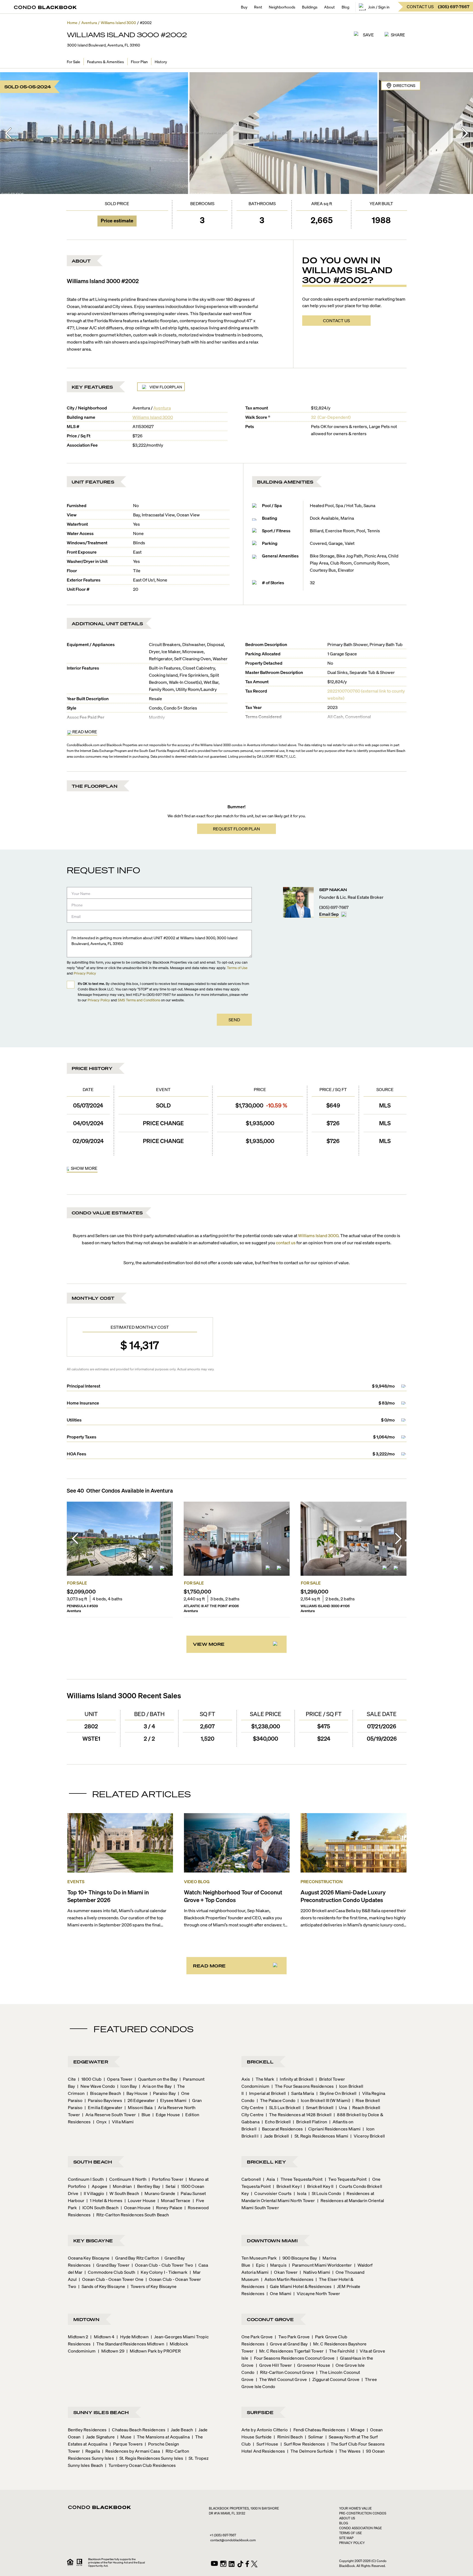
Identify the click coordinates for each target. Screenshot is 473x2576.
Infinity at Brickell (295, 2079)
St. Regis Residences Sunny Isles (150, 2458)
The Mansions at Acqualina (162, 2437)
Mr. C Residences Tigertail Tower (290, 2351)
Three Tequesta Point (300, 2179)
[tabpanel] (237, 1129)
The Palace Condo (276, 2100)
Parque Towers (126, 2444)
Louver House (140, 2200)
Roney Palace (168, 2207)
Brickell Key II (319, 2186)
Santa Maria (301, 2093)
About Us (347, 2518)
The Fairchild (340, 2351)
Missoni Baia (139, 2107)
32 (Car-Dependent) (331, 417)
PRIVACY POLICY (352, 2543)
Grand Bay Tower (111, 2265)
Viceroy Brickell (368, 2136)
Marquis (277, 2265)
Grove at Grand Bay (287, 2344)
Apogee (98, 2186)
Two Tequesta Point (346, 2179)
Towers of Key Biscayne (152, 2286)
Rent (258, 7)
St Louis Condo (325, 2193)
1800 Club (90, 2079)
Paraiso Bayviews (103, 2100)
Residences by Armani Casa (131, 2451)
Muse (124, 2437)
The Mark (263, 2079)
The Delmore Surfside (310, 2451)
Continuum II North (126, 2179)
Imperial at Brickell (266, 2093)
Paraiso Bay (163, 2093)
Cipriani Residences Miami (333, 2129)
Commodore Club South (110, 2272)
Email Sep (329, 914)
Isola (300, 2193)
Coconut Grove (270, 2319)
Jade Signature (99, 2437)
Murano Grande (158, 2193)
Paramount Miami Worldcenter (320, 2265)
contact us (286, 1242)
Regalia (91, 2451)
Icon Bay (127, 2086)
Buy (244, 7)
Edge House (166, 2114)
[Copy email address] (344, 914)
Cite (72, 2079)
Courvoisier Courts (271, 2193)
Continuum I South (86, 2179)
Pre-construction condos (363, 2513)
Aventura (162, 408)
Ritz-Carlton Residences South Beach (131, 2215)
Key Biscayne (93, 2241)
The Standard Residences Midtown (129, 2344)
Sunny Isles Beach (101, 2412)
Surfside (260, 2412)
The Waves (348, 2451)
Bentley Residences (87, 2430)
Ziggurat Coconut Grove (334, 2379)
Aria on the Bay (155, 2086)
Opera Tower (118, 2079)
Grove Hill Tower (274, 2365)
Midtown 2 (78, 2337)
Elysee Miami (172, 2100)
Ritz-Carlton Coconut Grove (285, 2372)
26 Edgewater (139, 2100)
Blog (345, 7)
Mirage (356, 2430)
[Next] (465, 133)
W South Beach (122, 2193)
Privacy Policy (85, 973)
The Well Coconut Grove (281, 2379)
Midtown (86, 2319)
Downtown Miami (272, 2241)
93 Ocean (374, 2451)
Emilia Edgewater (103, 2107)
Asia (269, 2179)
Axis (246, 2079)
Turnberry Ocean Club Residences (140, 2465)
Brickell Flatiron (310, 2122)
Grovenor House (312, 2365)
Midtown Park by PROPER (154, 2351)
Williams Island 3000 (153, 417)
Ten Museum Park (259, 2258)
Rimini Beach (288, 2437)
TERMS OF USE (351, 2533)
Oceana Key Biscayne (89, 2258)
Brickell (260, 2062)
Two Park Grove (292, 2337)
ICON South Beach (99, 2207)
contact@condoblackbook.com (233, 2540)
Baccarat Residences (281, 2129)
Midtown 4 (102, 2337)
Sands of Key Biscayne (102, 2286)
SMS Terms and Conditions (139, 1000)
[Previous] (8, 133)
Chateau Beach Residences (137, 2430)
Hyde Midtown (132, 2337)
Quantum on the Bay (156, 2079)
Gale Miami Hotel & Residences (299, 2286)
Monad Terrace (174, 2200)
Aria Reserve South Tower (109, 2114)
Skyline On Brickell (337, 2093)
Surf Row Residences (303, 2444)
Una (341, 2107)
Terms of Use (237, 968)
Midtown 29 (111, 2351)
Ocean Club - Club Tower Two (162, 2265)
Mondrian (121, 2186)
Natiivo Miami (315, 2272)
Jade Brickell (275, 2136)
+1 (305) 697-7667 (223, 2535)
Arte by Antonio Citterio (265, 2430)
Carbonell (251, 2179)
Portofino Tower (166, 2179)
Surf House (266, 2444)
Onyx (100, 2122)
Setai (169, 2186)
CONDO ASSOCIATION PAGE (360, 2528)
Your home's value (355, 2508)
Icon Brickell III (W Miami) (324, 2100)
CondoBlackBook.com (83, 745)
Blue (144, 2114)
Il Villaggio (92, 2193)
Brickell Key (266, 2162)
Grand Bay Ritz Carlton (135, 2258)
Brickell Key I (287, 2186)
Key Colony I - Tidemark (162, 2272)
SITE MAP (346, 2538)
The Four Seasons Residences (303, 2086)
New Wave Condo (96, 2086)
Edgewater (91, 2062)
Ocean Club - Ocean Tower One (111, 2279)
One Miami (279, 2293)
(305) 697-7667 (334, 907)
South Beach (93, 2162)
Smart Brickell (318, 2107)
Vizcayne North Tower (317, 2293)
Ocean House (136, 2207)
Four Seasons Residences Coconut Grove (292, 2358)
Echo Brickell (276, 2122)
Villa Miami (121, 2122)
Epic (259, 2265)
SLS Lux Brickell (283, 2107)
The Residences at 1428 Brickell (299, 2114)
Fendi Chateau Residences (318, 2430)
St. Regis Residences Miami (320, 2136)
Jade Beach (180, 2430)
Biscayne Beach (104, 2093)
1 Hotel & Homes (104, 2200)
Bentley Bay (147, 2186)
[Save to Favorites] (163, 1570)
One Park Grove (257, 2337)
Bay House (135, 2093)
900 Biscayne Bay (298, 2258)
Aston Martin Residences (287, 2279)
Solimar (314, 2437)
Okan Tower (284, 2272)
